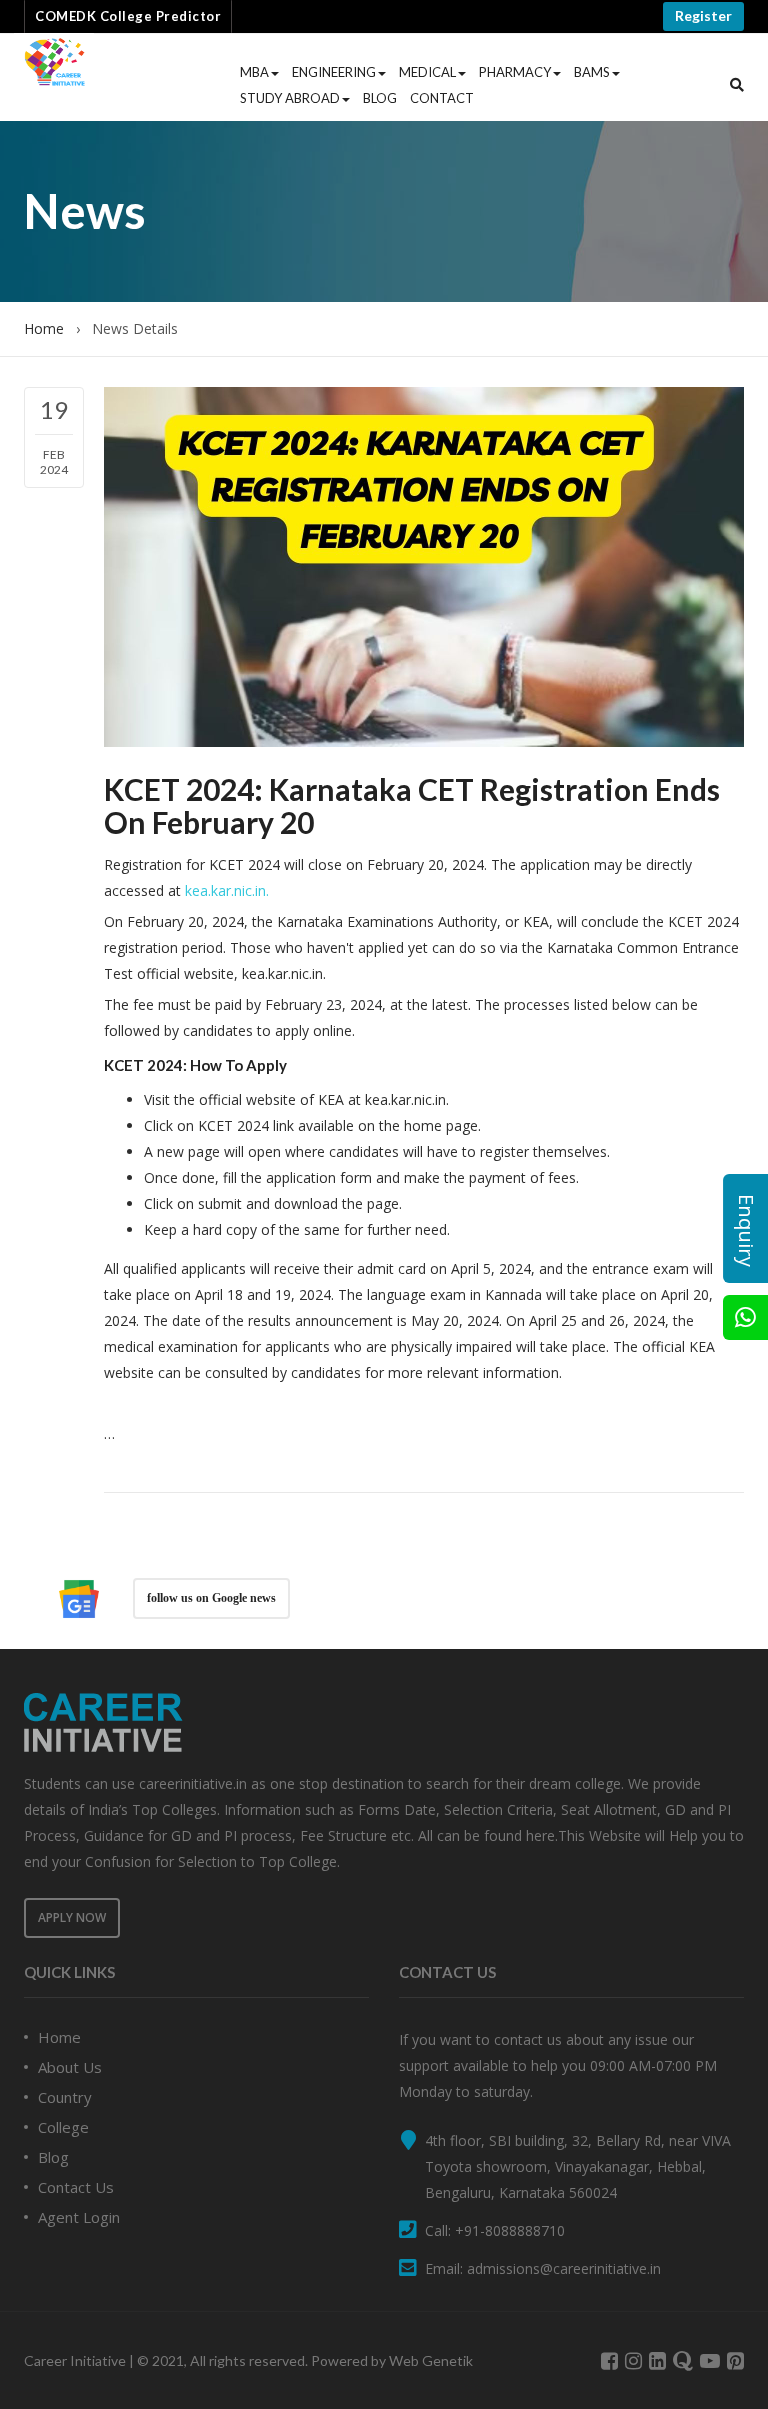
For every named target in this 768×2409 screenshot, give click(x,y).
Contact (442, 98)
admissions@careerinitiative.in (564, 2268)
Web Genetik (431, 2360)
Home (44, 328)
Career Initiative (75, 2360)
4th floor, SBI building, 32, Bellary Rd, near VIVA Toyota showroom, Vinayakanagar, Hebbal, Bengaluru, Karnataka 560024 (578, 2166)
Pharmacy (515, 72)
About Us (70, 2067)
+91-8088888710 (510, 2230)
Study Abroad (290, 98)
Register (703, 15)
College (63, 2127)
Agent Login (79, 2217)
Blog (380, 98)
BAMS (592, 72)
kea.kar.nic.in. (227, 890)
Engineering (334, 72)
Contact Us (76, 2187)
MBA (254, 72)
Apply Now (72, 1917)
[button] (737, 85)
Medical (427, 72)
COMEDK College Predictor (128, 16)
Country (65, 2097)
